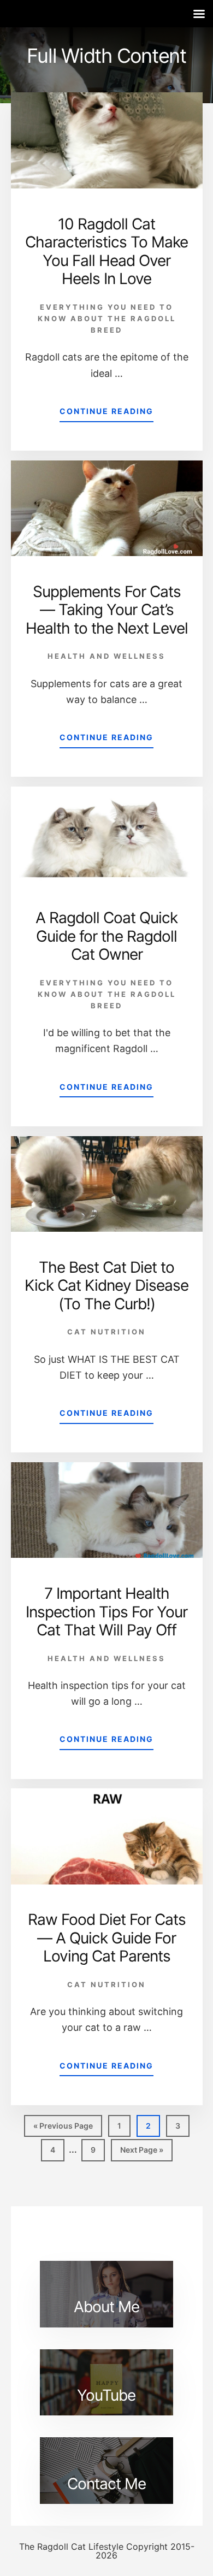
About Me (106, 2307)
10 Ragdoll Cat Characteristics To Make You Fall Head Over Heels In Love (106, 252)
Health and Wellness (106, 656)
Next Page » (142, 2150)
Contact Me (106, 2484)
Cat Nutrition (106, 1332)
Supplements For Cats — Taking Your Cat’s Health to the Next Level (107, 610)
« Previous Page (63, 2126)
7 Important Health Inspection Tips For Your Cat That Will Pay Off (106, 1612)
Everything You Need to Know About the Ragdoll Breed (107, 318)
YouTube (106, 2395)
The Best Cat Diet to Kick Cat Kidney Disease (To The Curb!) (106, 1286)
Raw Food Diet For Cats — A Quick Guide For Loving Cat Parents (107, 1938)
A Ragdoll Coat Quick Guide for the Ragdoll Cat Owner (106, 936)
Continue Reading (106, 411)
